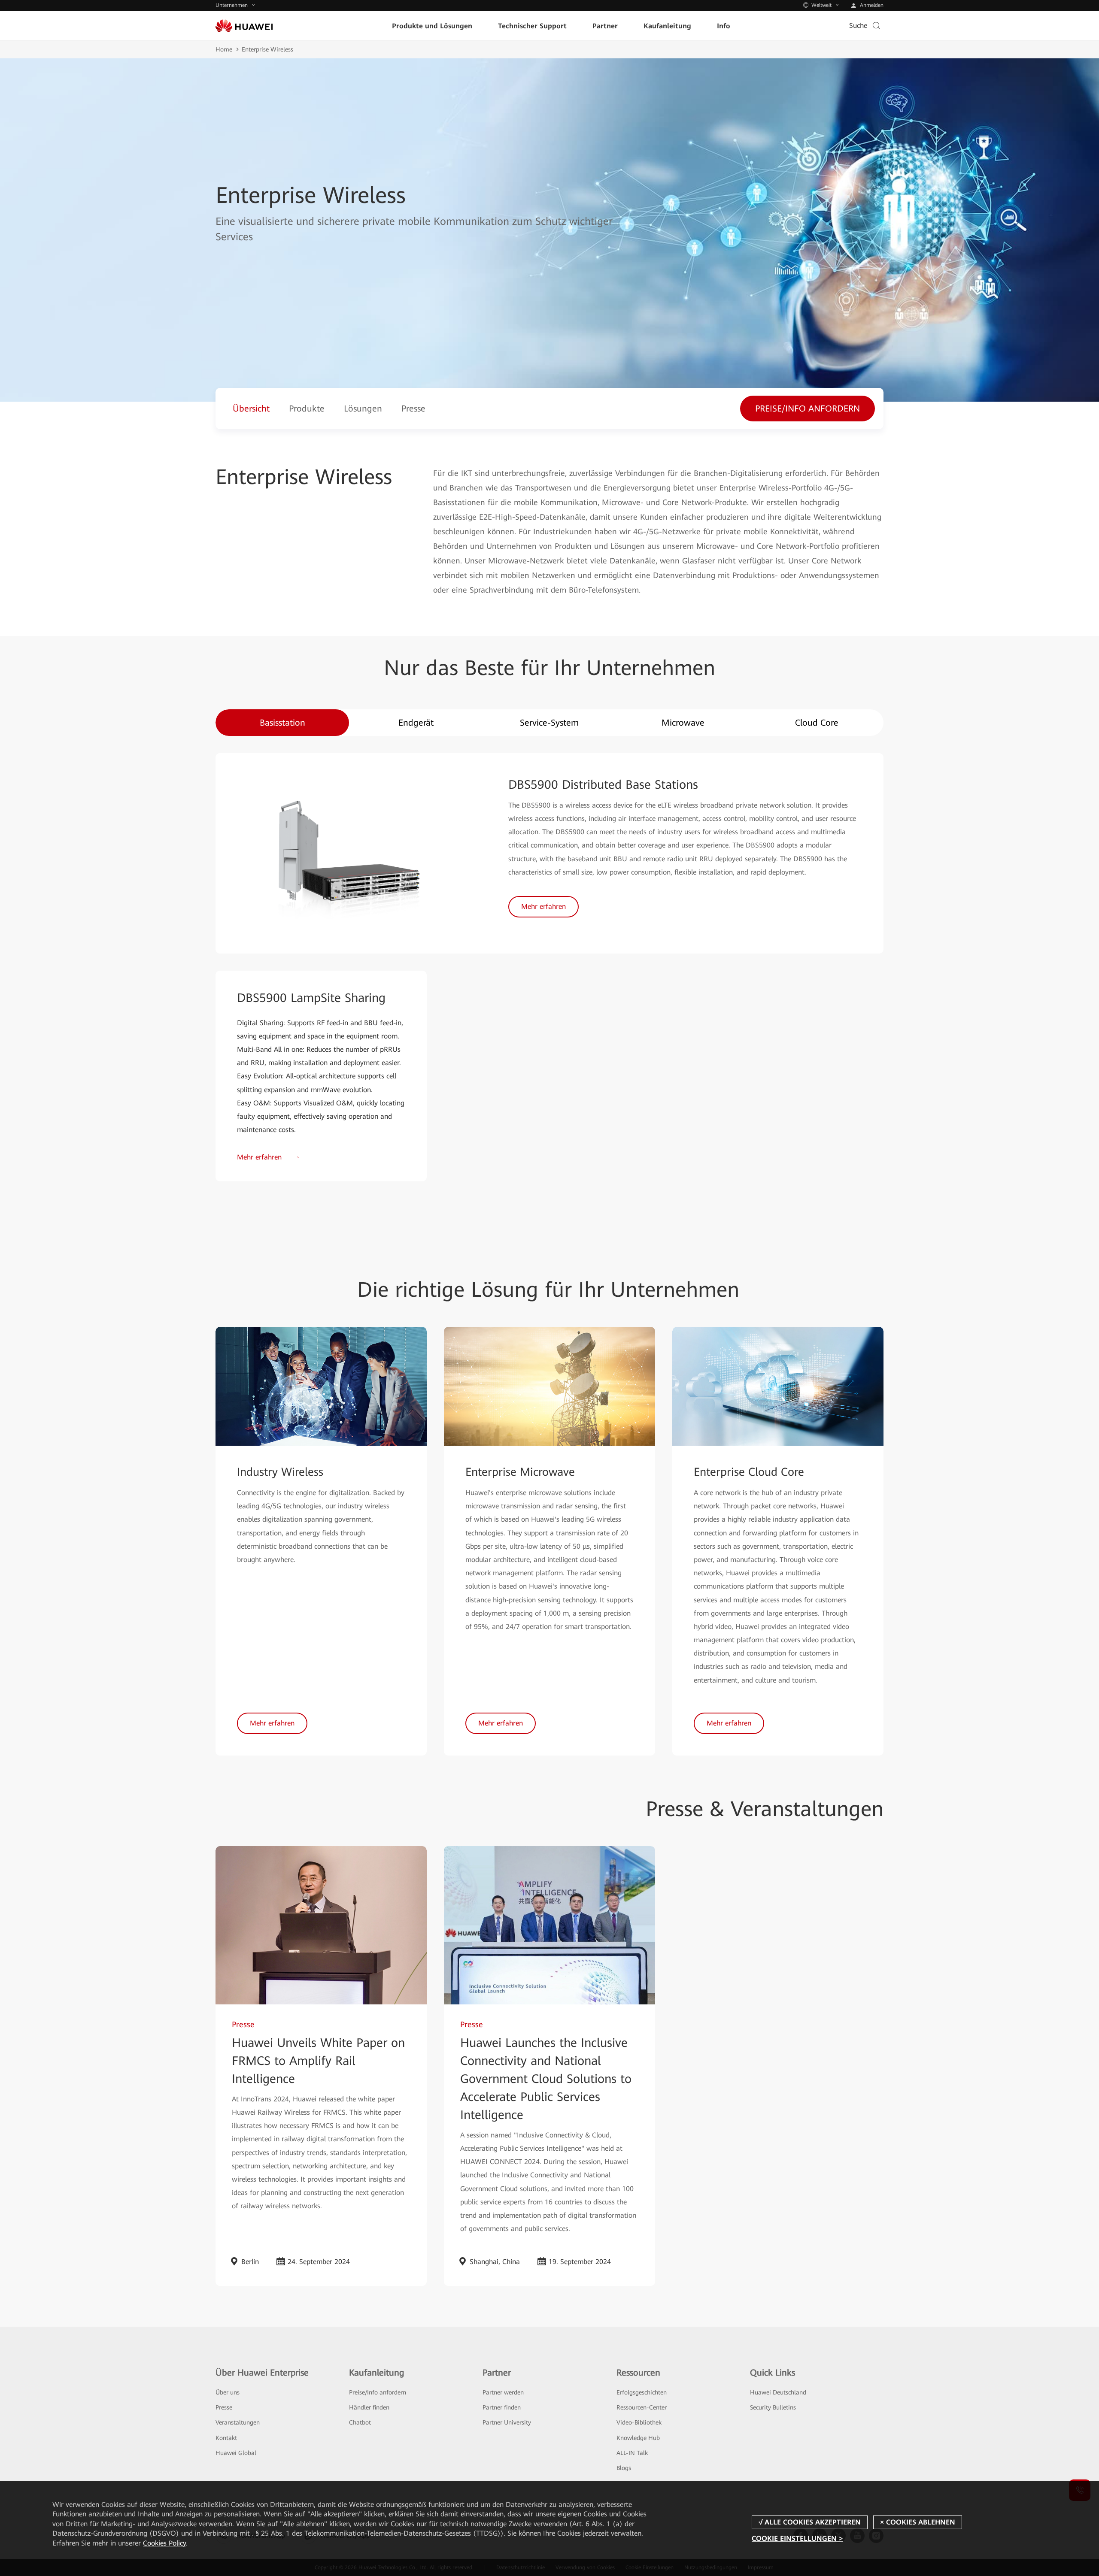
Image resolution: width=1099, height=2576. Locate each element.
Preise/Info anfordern (378, 2392)
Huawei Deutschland (778, 2392)
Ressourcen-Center (642, 2407)
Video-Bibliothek (639, 2422)
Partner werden (503, 2392)
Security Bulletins (773, 2407)
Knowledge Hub (638, 2438)
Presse (224, 2407)
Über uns (228, 2392)
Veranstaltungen (238, 2422)
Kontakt (226, 2438)
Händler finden (369, 2407)
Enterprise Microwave (520, 1472)
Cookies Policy (164, 2543)
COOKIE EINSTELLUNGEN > (797, 2538)
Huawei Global (236, 2453)
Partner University (507, 2422)
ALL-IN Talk (632, 2453)
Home (224, 49)
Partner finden (502, 2407)
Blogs (624, 2468)
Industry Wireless (280, 1472)
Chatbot (360, 2422)
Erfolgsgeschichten (642, 2392)
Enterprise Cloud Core (749, 1472)
